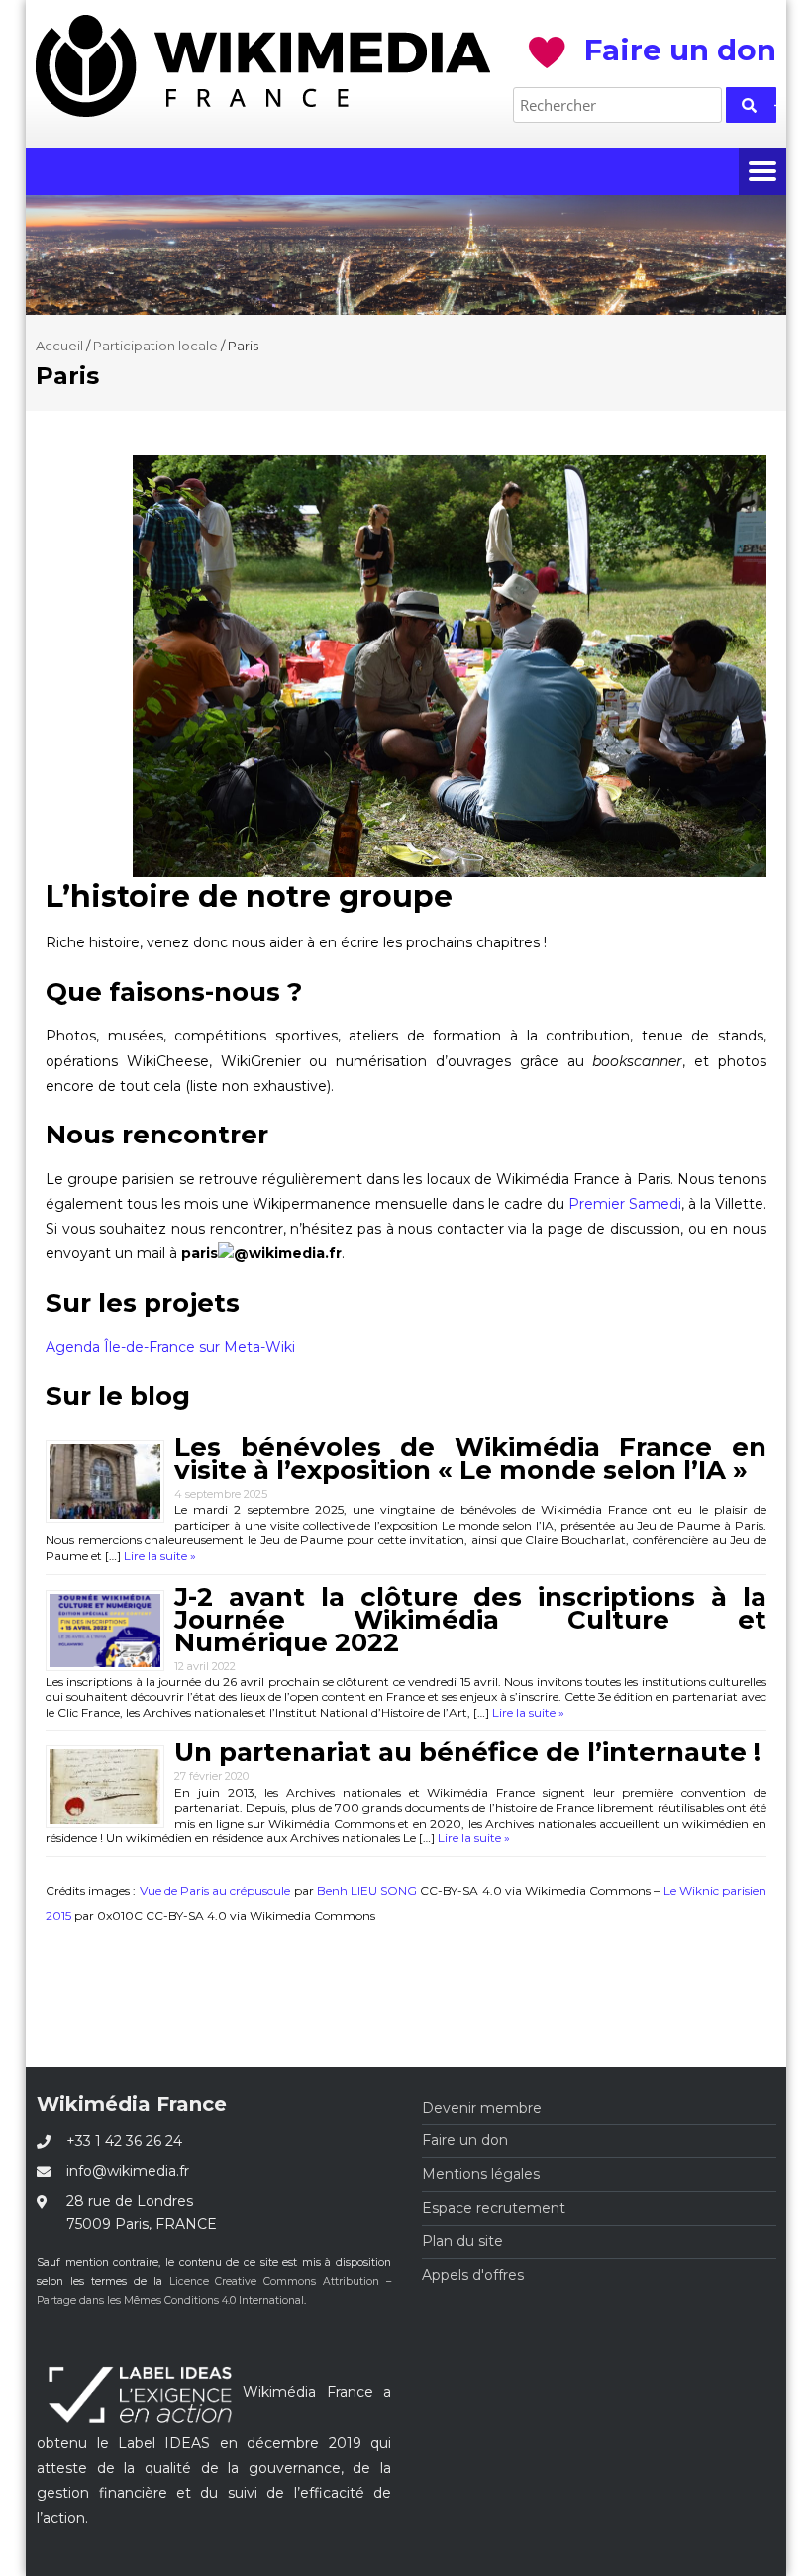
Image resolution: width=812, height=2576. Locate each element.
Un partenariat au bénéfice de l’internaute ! (467, 1752)
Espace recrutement (494, 2208)
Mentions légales (481, 2174)
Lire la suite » (158, 1556)
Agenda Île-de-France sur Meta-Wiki (170, 1347)
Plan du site (462, 2241)
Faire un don (465, 2140)
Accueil (59, 346)
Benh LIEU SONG (367, 1890)
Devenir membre (482, 2108)
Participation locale (155, 346)
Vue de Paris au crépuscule (215, 1890)
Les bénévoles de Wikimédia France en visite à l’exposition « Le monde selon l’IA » (470, 1459)
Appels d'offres (473, 2275)
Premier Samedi (625, 1204)
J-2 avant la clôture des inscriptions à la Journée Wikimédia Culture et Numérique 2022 (470, 1620)
